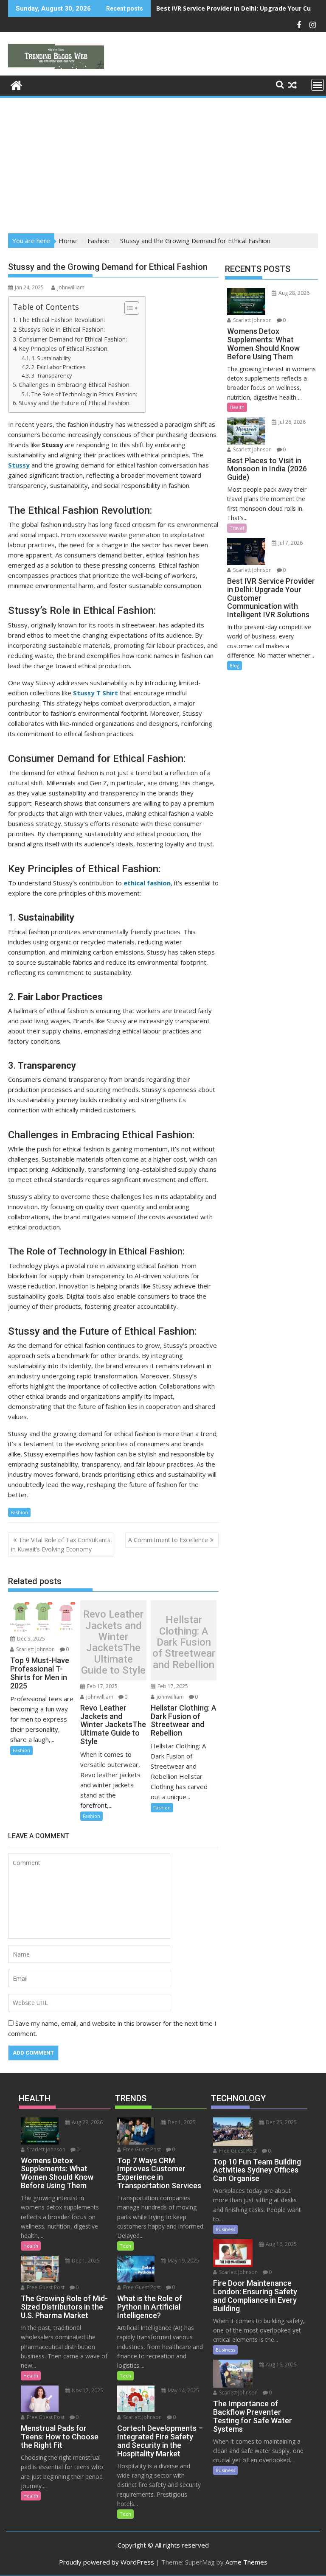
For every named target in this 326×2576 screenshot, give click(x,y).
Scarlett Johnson (35, 1649)
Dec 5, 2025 (30, 1639)
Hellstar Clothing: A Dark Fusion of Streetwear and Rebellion (184, 1642)
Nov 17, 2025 (87, 2390)
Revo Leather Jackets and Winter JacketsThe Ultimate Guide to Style (113, 1642)
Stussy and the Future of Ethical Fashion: (75, 403)
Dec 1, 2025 (85, 2261)
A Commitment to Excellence (168, 1540)
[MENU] (318, 85)
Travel (237, 528)
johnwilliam (71, 287)
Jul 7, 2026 (290, 543)
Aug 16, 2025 (281, 2244)
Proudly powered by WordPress (107, 2562)
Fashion (19, 1512)
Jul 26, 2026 (291, 422)
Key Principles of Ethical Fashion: (64, 349)
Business (225, 2229)
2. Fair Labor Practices (59, 367)
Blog (235, 665)
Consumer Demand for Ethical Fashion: (73, 339)
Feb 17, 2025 (102, 1686)
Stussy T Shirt (96, 693)
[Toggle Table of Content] (128, 308)
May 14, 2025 (183, 2390)
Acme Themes (246, 2562)
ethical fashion (147, 883)
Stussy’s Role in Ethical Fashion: (62, 329)
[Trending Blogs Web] (16, 84)
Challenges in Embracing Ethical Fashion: (75, 385)
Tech (125, 2246)
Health (237, 407)
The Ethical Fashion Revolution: (62, 320)
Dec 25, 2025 (281, 2122)
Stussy (19, 465)
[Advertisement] (163, 163)
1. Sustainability (51, 358)
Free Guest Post (45, 2287)
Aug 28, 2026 (293, 293)
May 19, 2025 (183, 2261)
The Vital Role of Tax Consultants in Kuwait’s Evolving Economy (61, 1544)
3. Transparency (52, 375)
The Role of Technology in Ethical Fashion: (84, 394)
